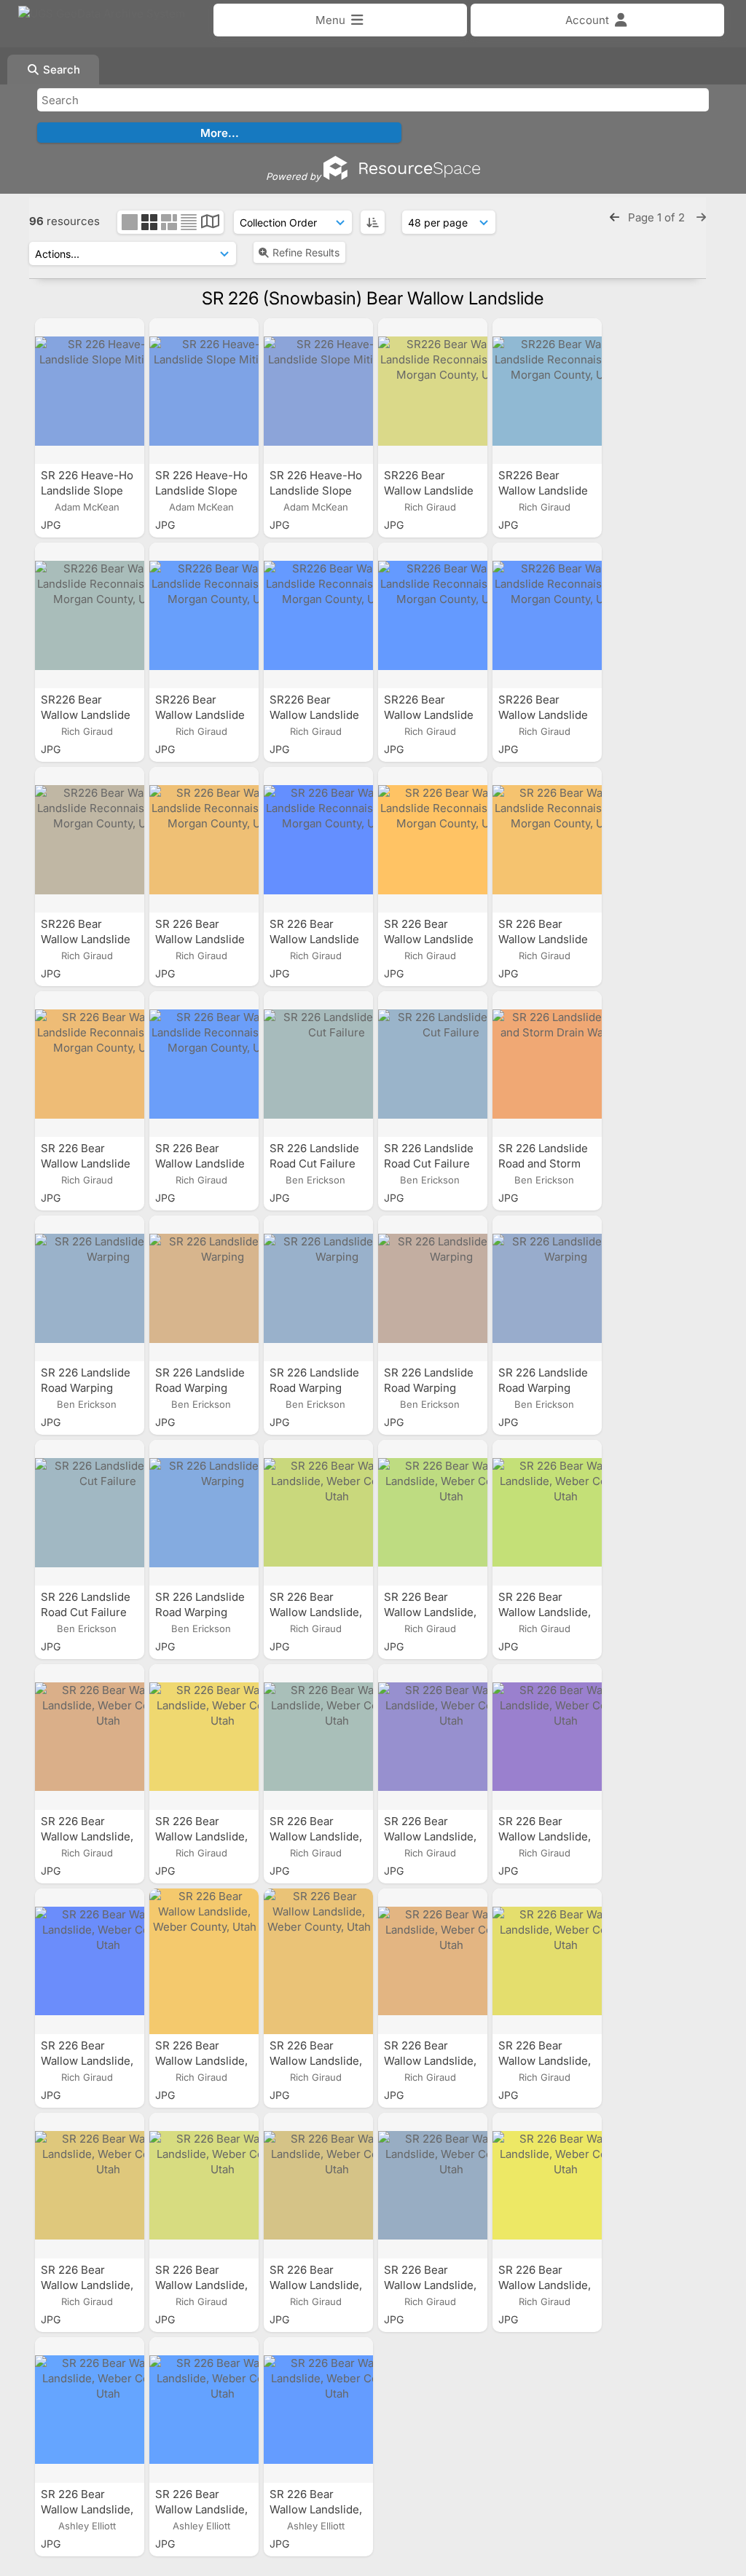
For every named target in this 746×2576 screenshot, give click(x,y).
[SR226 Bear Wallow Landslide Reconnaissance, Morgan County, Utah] (433, 391)
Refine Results (306, 252)
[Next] (701, 217)
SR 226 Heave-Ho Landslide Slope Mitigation (87, 491)
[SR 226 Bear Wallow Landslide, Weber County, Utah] (318, 1513)
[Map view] (210, 223)
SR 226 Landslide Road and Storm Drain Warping (543, 1163)
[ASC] (373, 222)
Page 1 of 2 (658, 217)
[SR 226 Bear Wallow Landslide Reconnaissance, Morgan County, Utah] (204, 840)
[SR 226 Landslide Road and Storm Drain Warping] (547, 1064)
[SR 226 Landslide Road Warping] (90, 1288)
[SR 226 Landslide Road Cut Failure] (318, 1064)
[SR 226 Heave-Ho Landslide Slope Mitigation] (90, 391)
